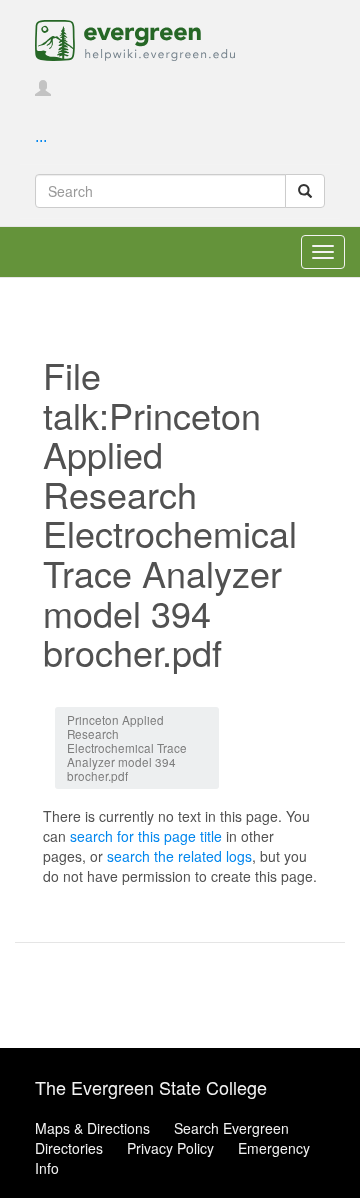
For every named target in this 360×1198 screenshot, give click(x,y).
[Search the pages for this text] (305, 191)
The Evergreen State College (151, 1087)
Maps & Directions (92, 1128)
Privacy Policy (170, 1148)
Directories (69, 1148)
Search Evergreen (231, 1128)
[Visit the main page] (135, 38)
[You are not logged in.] (43, 89)
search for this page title (146, 836)
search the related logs (179, 856)
